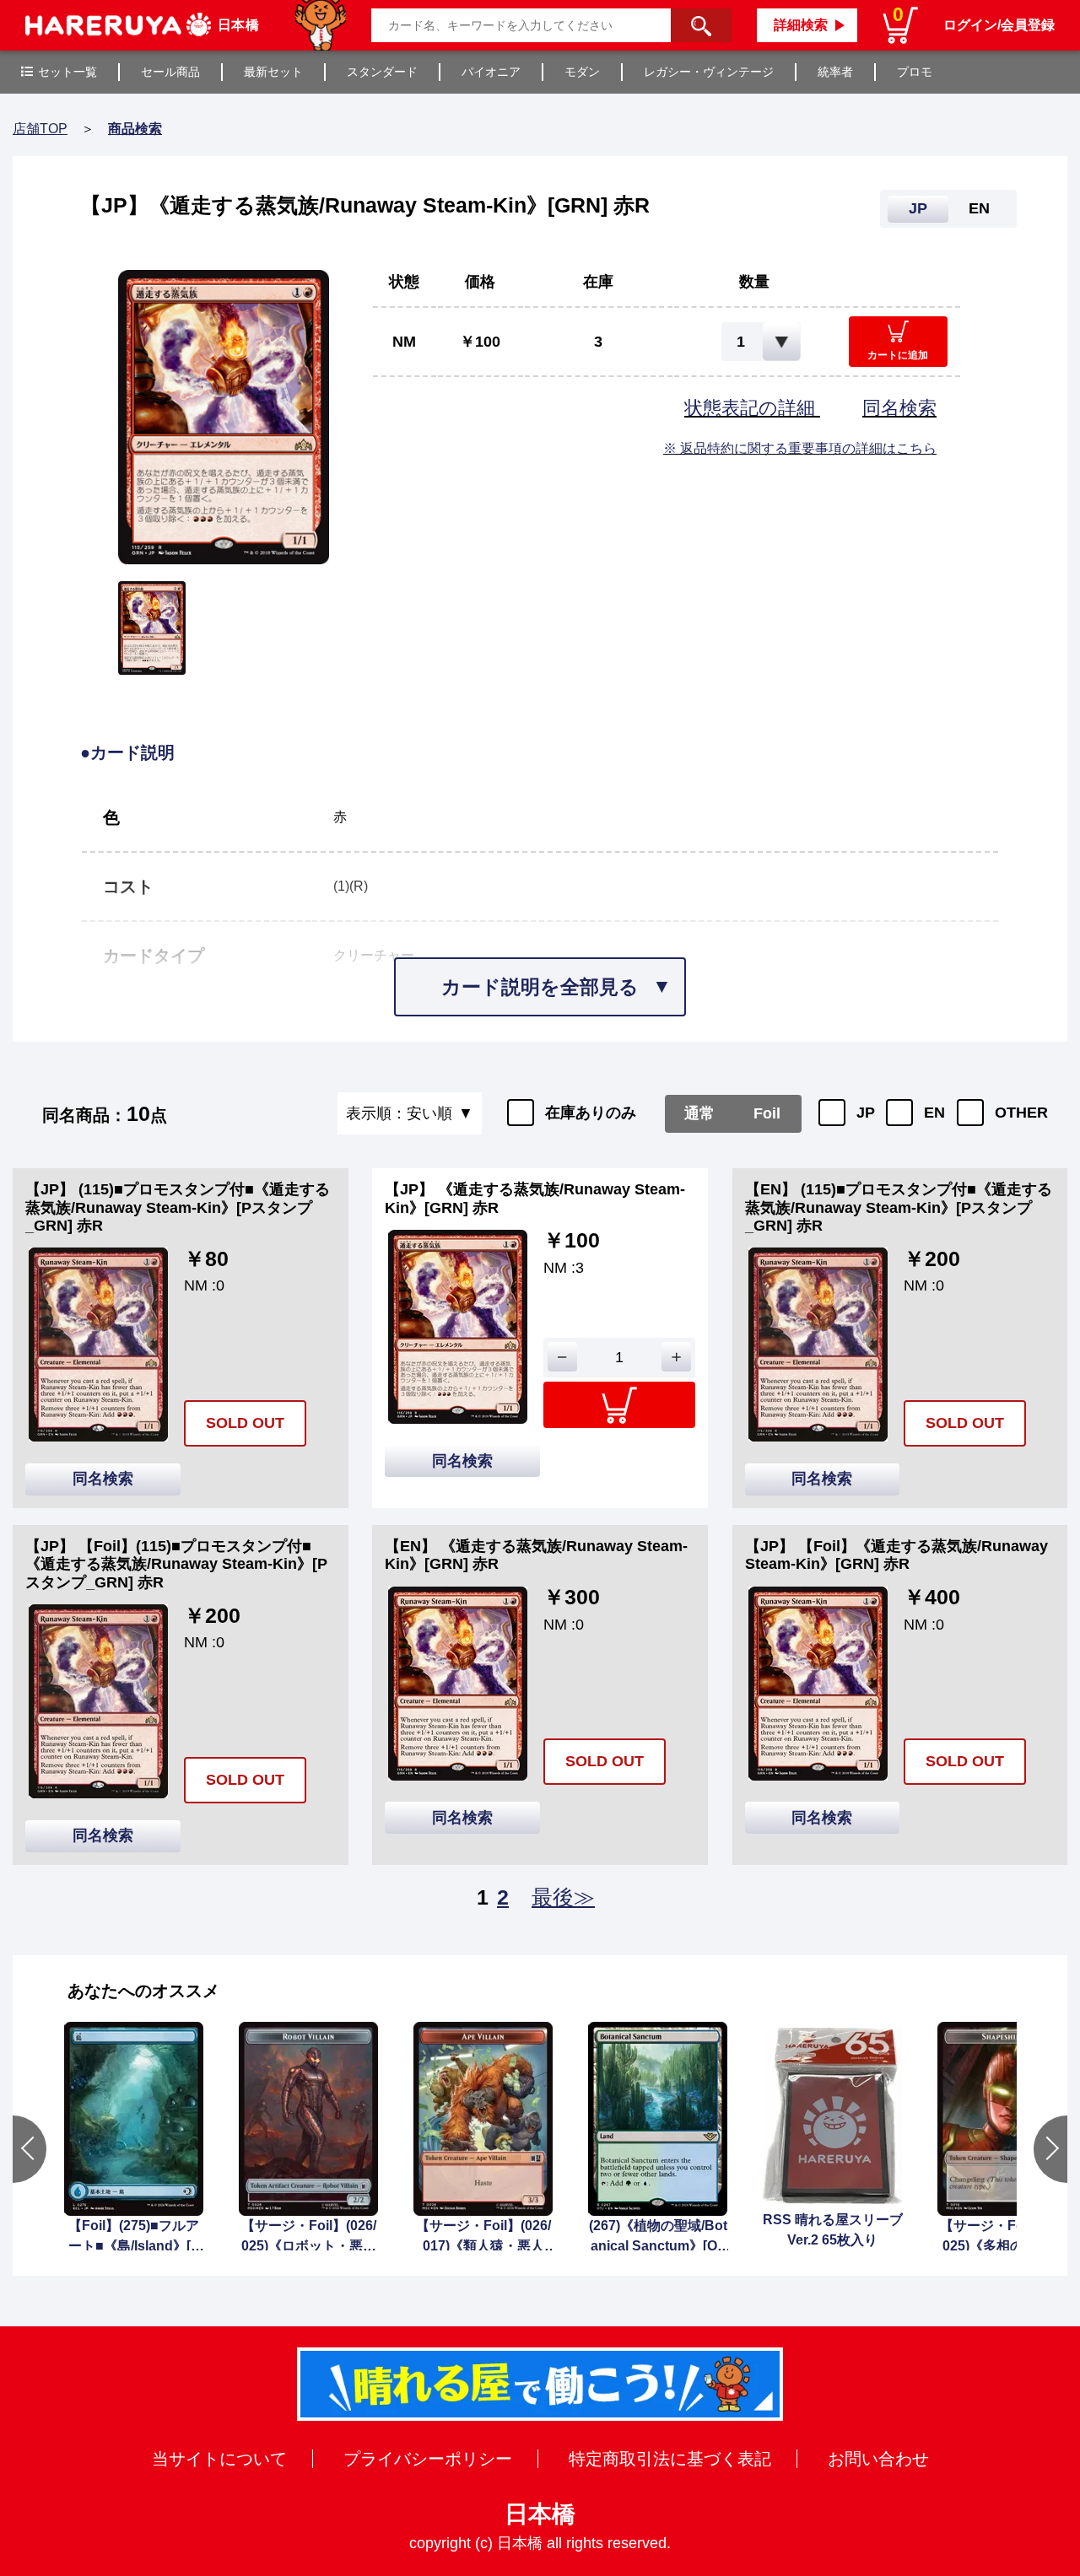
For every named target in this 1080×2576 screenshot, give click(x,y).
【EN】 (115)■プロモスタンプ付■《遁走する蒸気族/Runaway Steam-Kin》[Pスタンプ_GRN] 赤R (899, 1207)
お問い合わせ (878, 2459)
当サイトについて (219, 2459)
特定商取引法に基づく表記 (670, 2459)
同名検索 (899, 408)
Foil (767, 1113)
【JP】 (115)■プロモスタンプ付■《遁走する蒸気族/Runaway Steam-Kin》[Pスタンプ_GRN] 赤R (178, 1207)
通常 (699, 1113)
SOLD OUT (245, 1423)
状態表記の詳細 (752, 408)
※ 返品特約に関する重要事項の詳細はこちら (800, 448)
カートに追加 (898, 355)
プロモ (915, 72)
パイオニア (491, 72)
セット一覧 (67, 72)
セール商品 (170, 72)
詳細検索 (801, 25)
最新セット (273, 72)
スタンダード (382, 72)
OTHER (1021, 1113)
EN (934, 1113)
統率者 (835, 72)
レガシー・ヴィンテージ (709, 72)
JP (866, 1113)
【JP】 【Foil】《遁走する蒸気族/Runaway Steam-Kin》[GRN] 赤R (896, 1555)
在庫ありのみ (591, 1113)
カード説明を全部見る (540, 987)
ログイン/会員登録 (999, 25)
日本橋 (540, 2514)
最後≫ (563, 1897)
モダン (582, 72)
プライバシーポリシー (428, 2459)
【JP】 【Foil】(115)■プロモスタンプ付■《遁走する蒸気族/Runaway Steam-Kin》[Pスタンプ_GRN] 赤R (176, 1564)
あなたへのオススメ (143, 1991)
